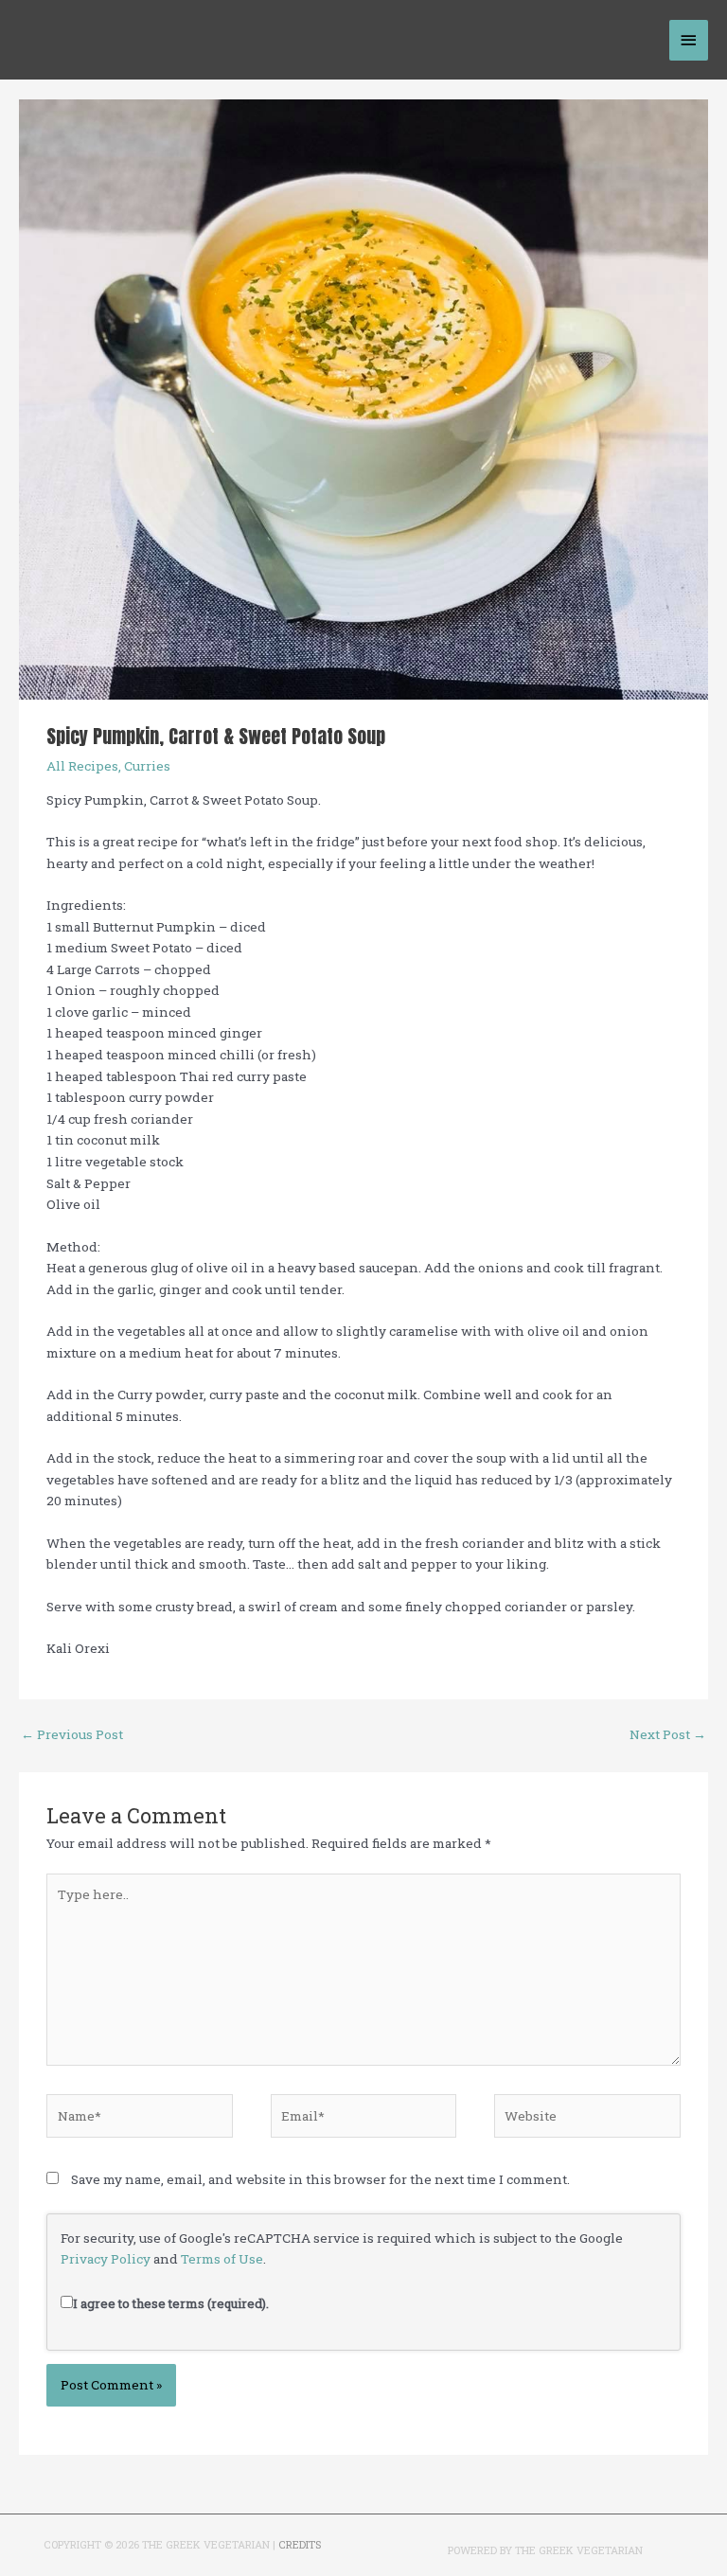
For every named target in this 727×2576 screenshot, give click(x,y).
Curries (147, 766)
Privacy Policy (106, 2259)
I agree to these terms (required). (171, 2303)
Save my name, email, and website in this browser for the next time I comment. (320, 2179)
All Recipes (82, 766)
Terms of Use (222, 2259)
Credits (300, 2545)
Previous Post (72, 1734)
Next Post (668, 1734)
